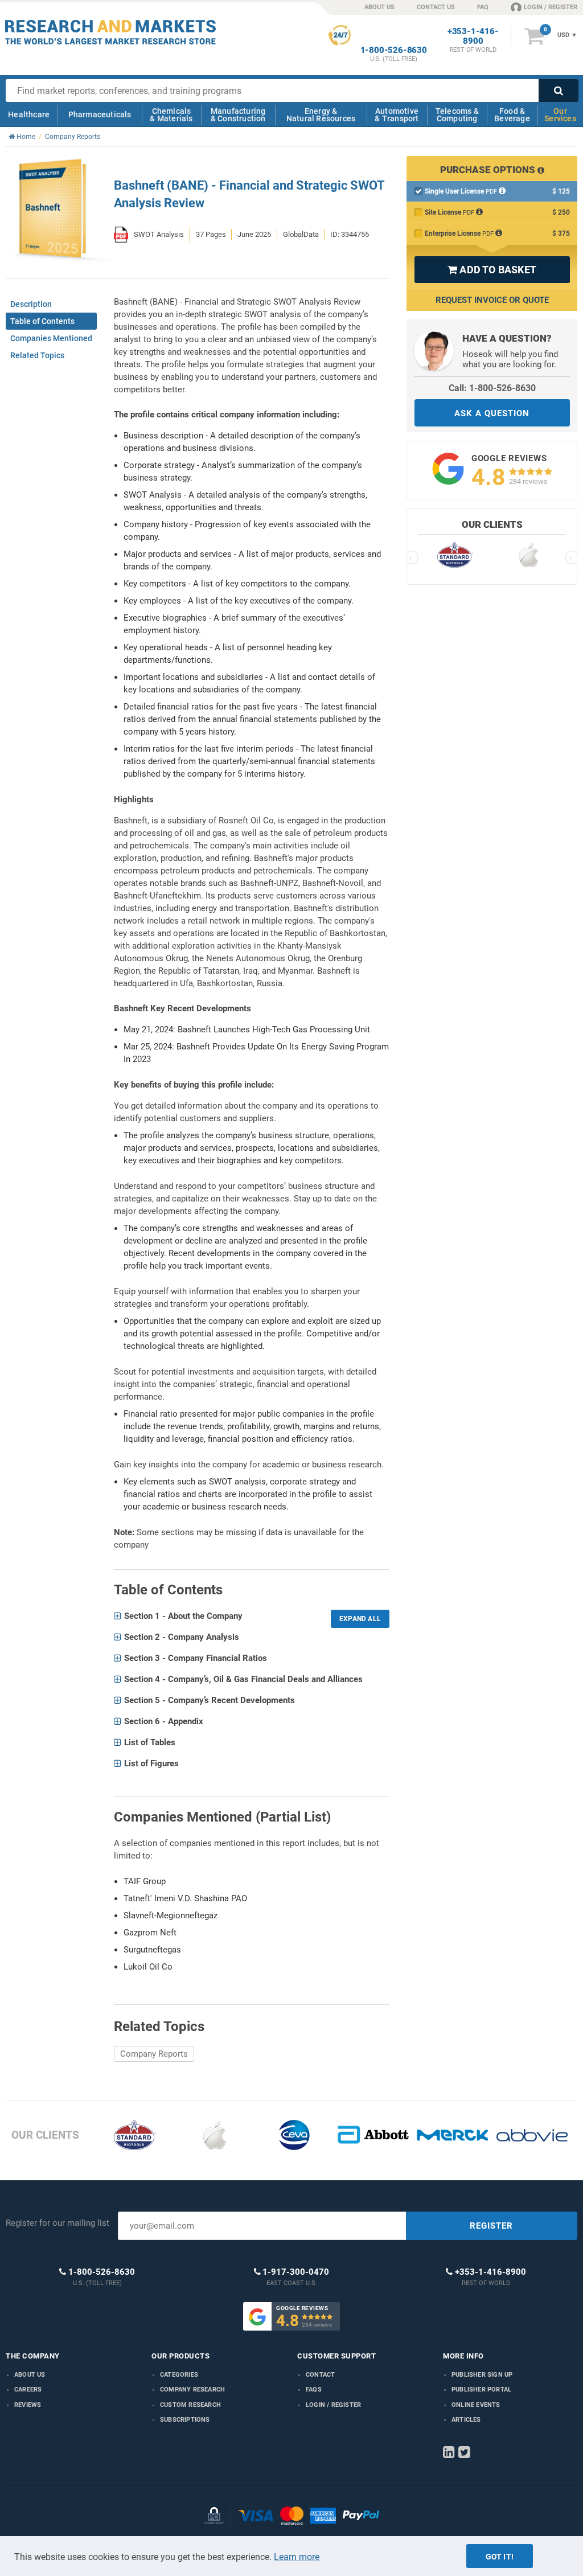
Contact (320, 2375)
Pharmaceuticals (100, 114)
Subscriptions (185, 2420)
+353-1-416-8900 (473, 36)
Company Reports (154, 2054)
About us (30, 2375)
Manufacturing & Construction (238, 115)
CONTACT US (436, 7)
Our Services (560, 115)
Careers (28, 2390)
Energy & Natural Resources (321, 115)
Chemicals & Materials (171, 115)
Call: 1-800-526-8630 (492, 388)
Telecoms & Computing (457, 115)
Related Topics (37, 355)
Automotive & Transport (397, 115)
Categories (179, 2375)
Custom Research (190, 2405)
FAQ (483, 7)
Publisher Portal (481, 2390)
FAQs (314, 2390)
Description (31, 304)
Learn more (297, 2557)
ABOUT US (379, 7)
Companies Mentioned (51, 338)
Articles (466, 2420)
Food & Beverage (512, 115)
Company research (192, 2390)
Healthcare (29, 114)
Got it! (500, 2557)
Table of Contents (42, 321)
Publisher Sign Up (482, 2375)
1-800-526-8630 (394, 50)
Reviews (28, 2405)
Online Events (476, 2405)
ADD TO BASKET (492, 270)
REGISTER (491, 2226)
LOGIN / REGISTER (551, 7)
